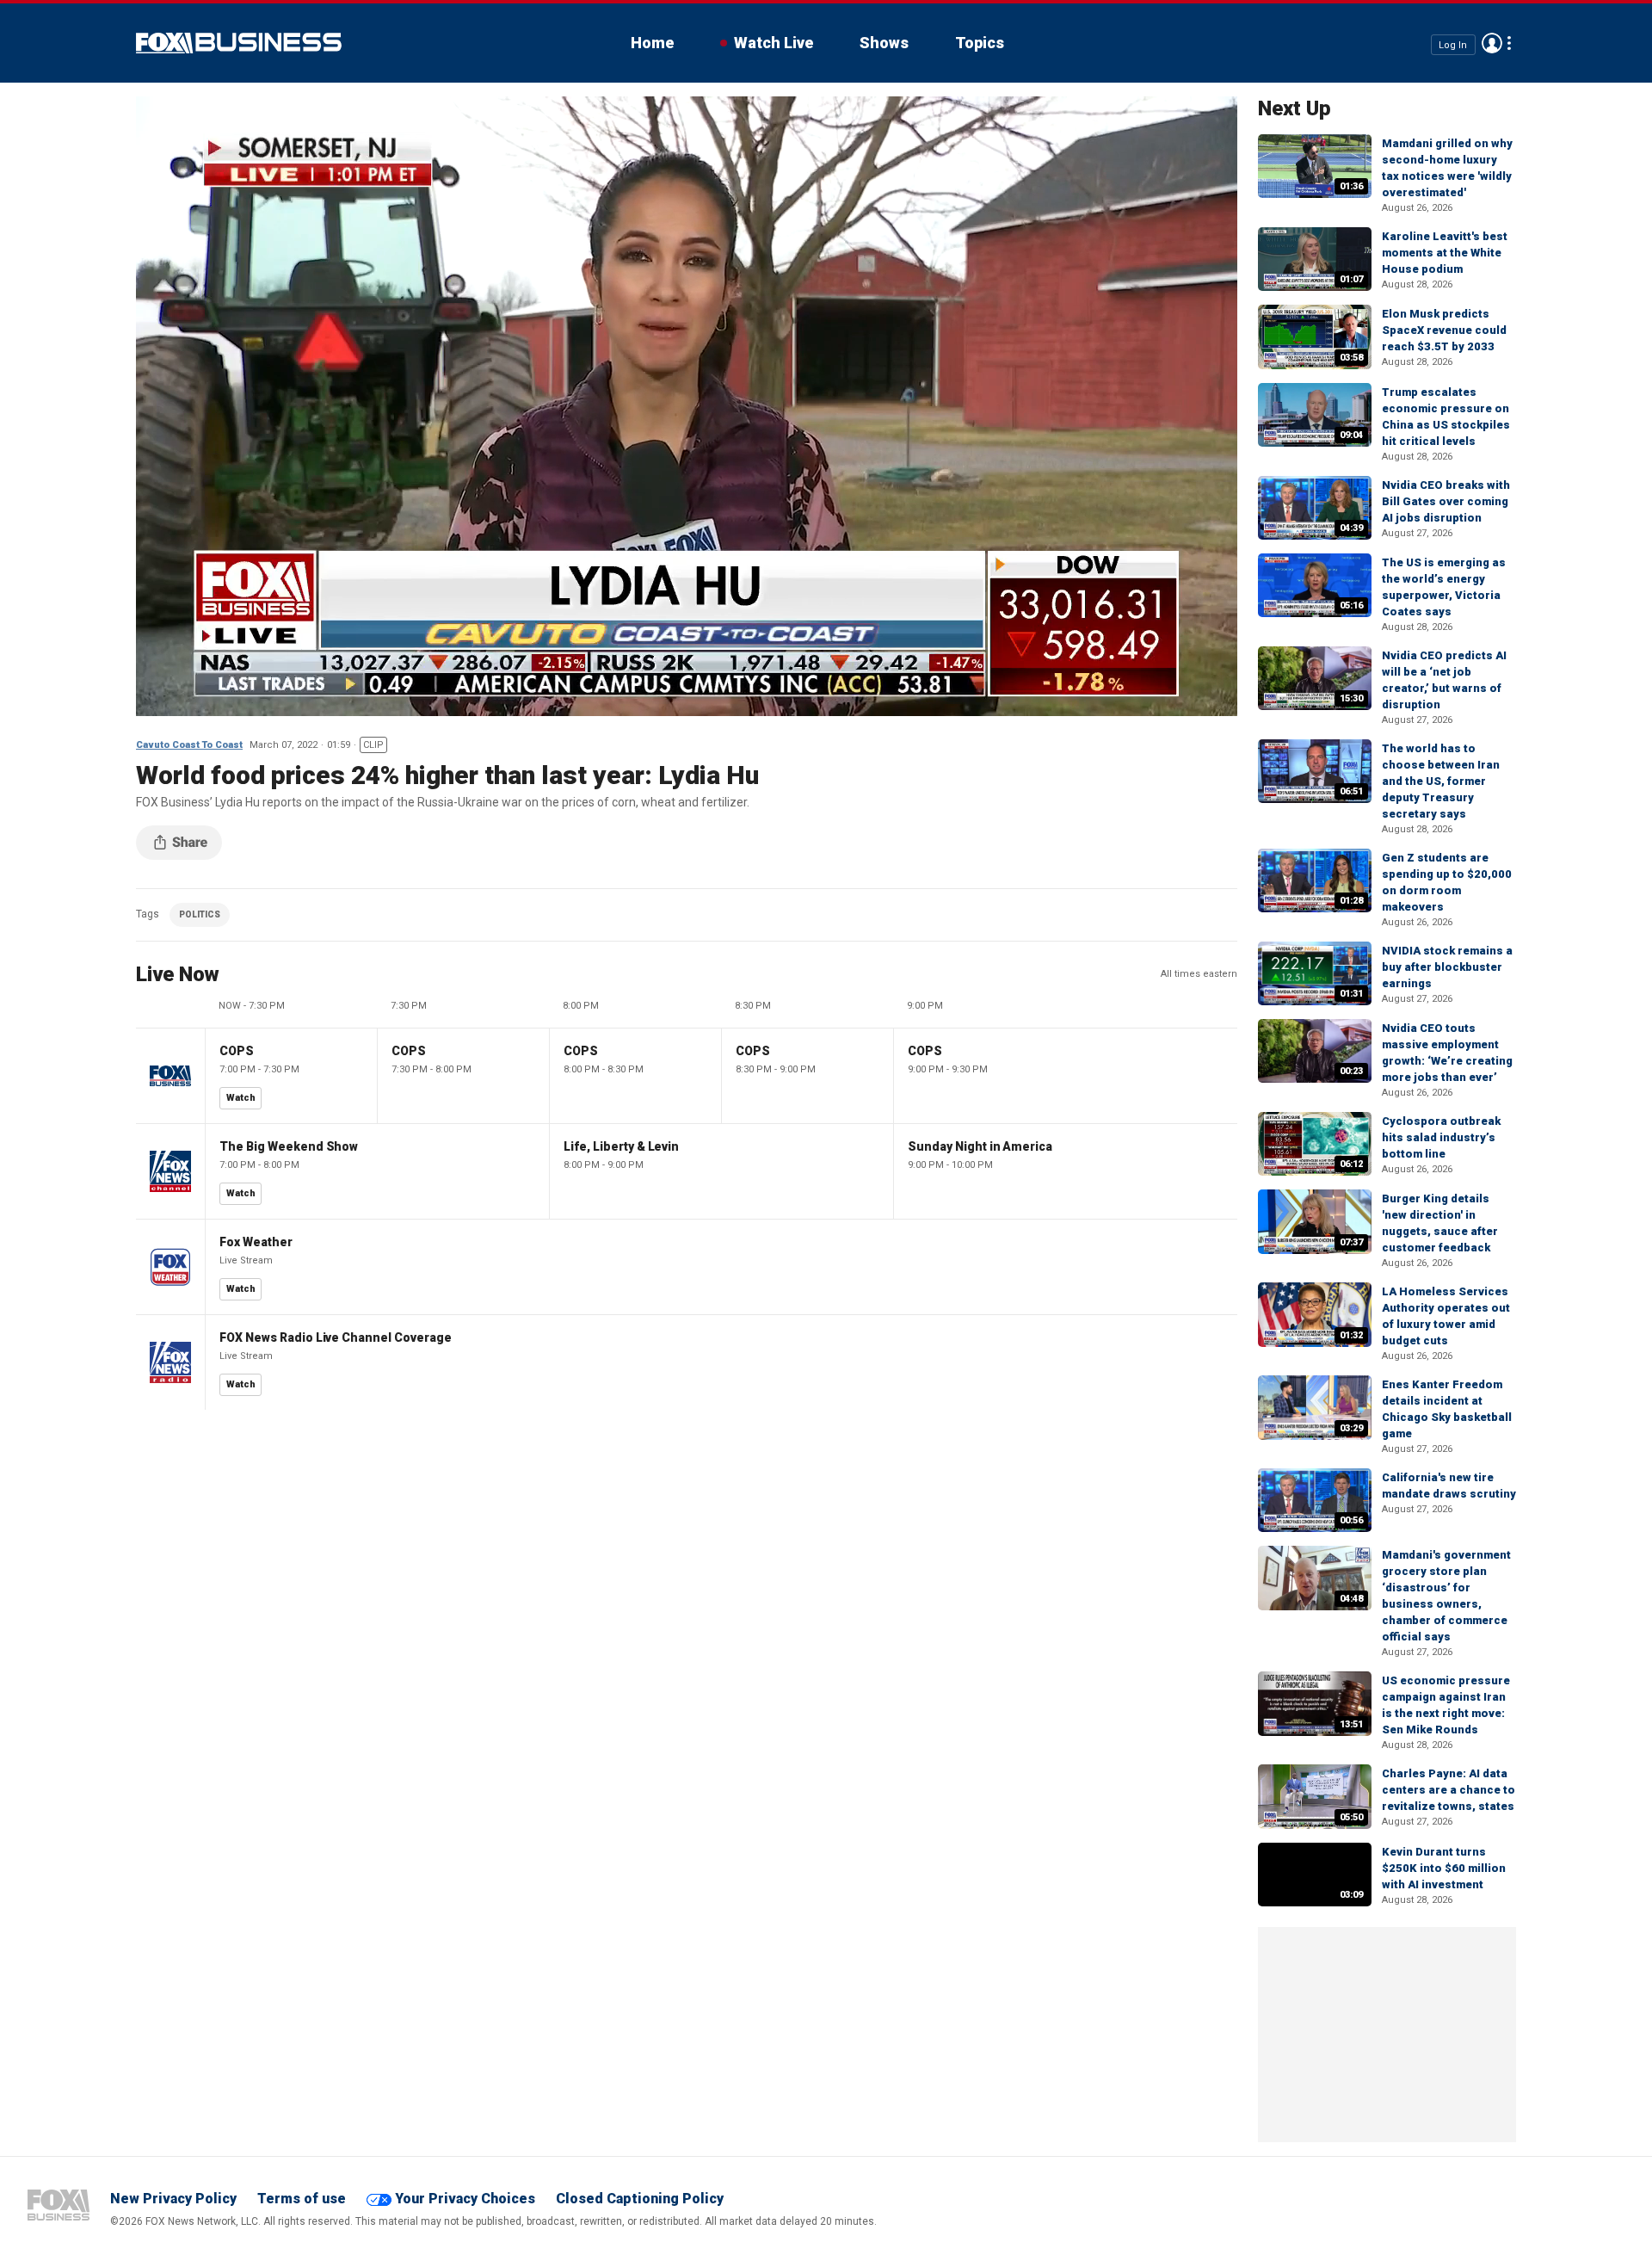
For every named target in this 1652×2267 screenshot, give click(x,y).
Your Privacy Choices (465, 2199)
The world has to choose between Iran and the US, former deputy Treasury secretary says (1441, 781)
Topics (980, 43)
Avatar (1492, 43)
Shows (884, 43)
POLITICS (200, 914)
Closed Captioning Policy (640, 2199)
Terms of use (302, 2199)
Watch (241, 1098)
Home (652, 43)
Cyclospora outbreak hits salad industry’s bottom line (1441, 1137)
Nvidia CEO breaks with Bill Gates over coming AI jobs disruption (1446, 501)
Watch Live (774, 43)
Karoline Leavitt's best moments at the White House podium (1445, 253)
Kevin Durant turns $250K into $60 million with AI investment (1444, 1868)
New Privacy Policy (173, 2199)
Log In (1453, 44)
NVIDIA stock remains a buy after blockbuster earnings (1447, 967)
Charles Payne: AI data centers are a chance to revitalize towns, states (1449, 1790)
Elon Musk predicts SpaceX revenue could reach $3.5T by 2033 (1444, 330)
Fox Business (239, 43)
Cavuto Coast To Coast (189, 745)
